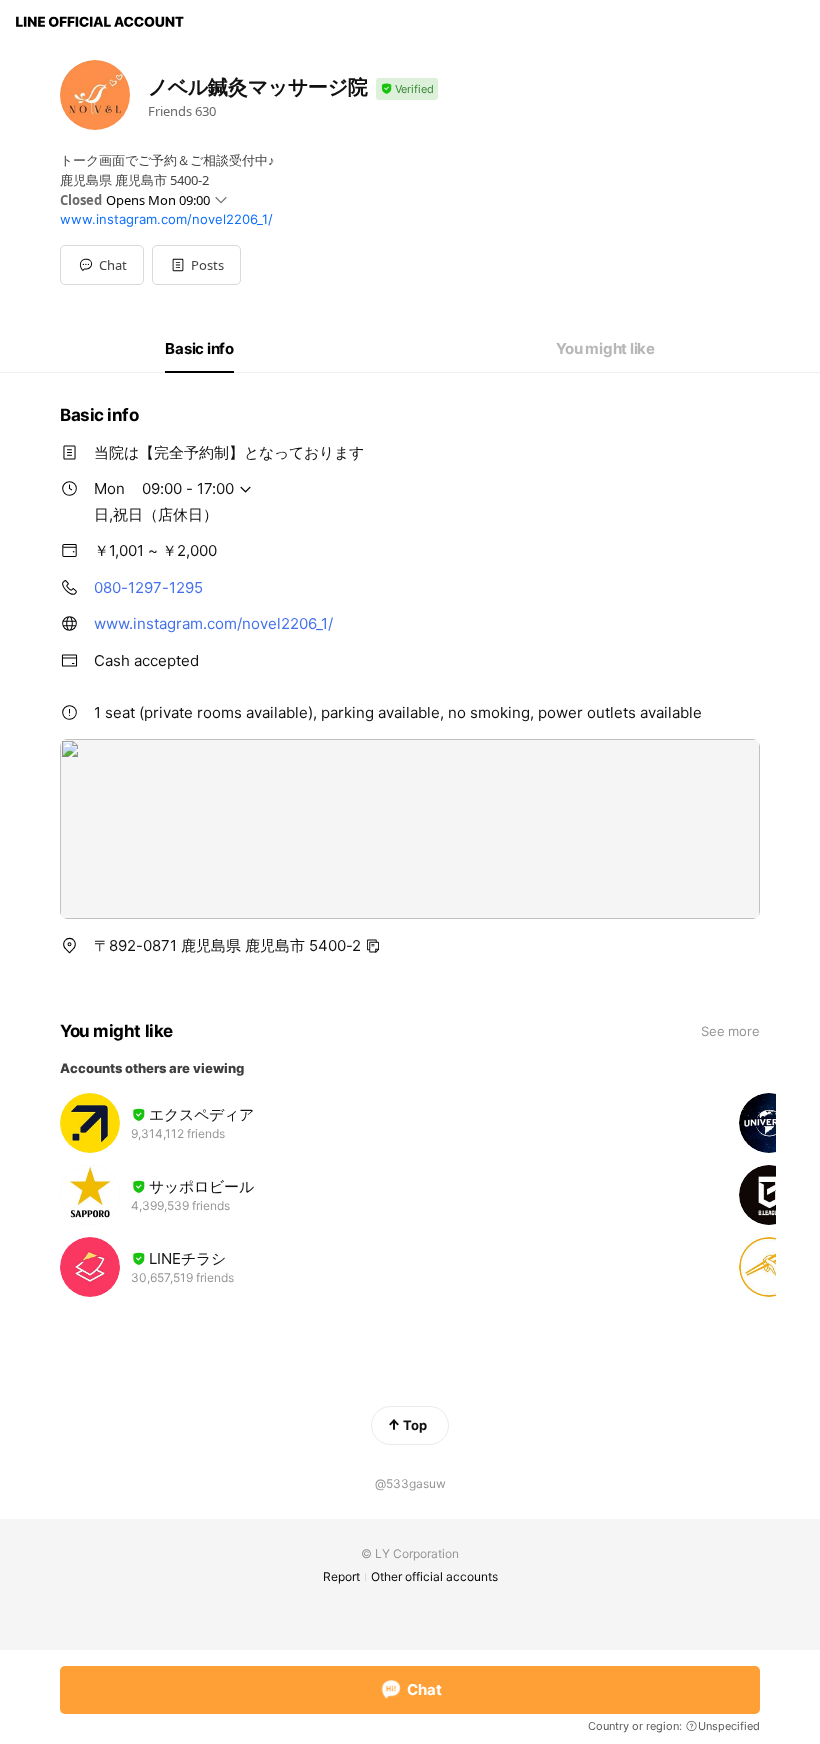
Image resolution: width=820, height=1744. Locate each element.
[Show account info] (407, 89)
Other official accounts (434, 1576)
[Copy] (373, 946)
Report (341, 1576)
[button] (196, 265)
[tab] (199, 349)
